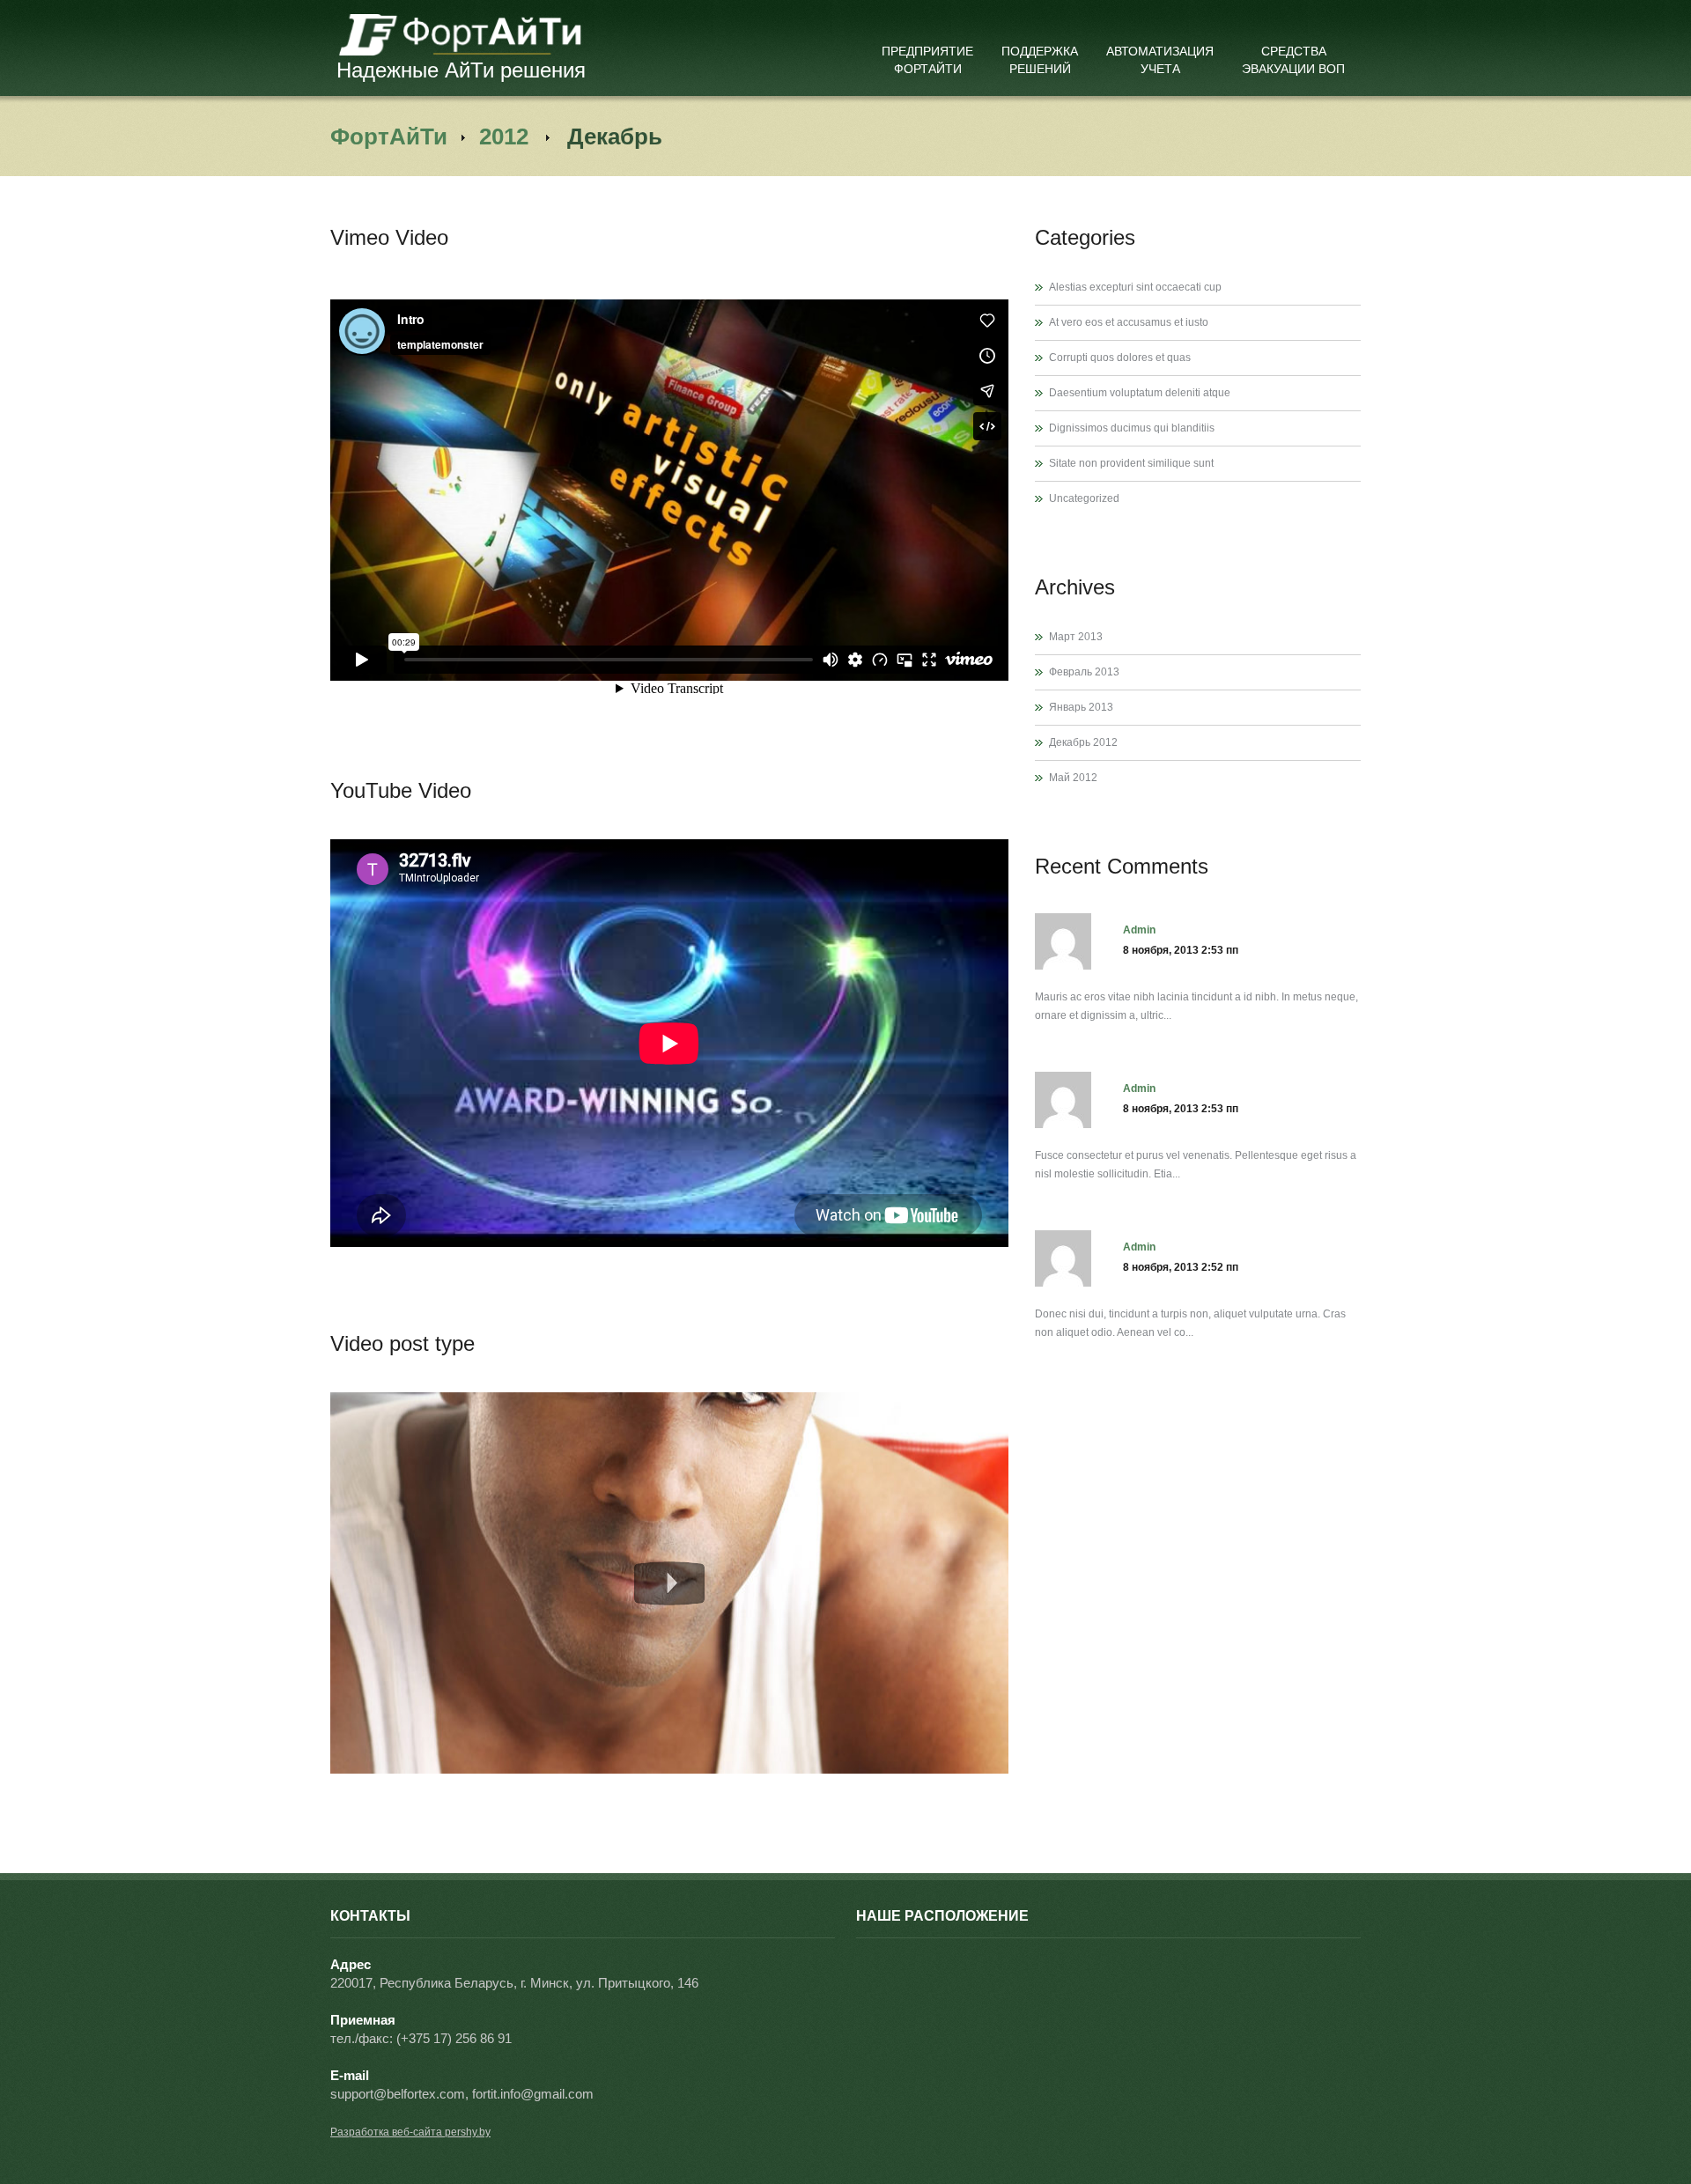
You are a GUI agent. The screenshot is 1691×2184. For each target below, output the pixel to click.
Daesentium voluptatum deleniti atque (1140, 393)
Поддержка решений (1040, 60)
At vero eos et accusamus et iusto (1129, 322)
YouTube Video (401, 790)
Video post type (402, 1343)
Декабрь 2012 (1083, 742)
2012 (504, 136)
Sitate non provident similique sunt (1131, 463)
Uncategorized (1084, 498)
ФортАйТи (389, 136)
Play (669, 1583)
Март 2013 (1076, 637)
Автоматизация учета (1160, 60)
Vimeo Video (389, 237)
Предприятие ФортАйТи (927, 60)
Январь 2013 (1081, 707)
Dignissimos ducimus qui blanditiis (1132, 428)
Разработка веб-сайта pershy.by (410, 2132)
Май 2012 (1073, 778)
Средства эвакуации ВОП (1293, 60)
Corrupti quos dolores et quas (1120, 358)
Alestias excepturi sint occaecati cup (1135, 287)
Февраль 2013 (1084, 672)
